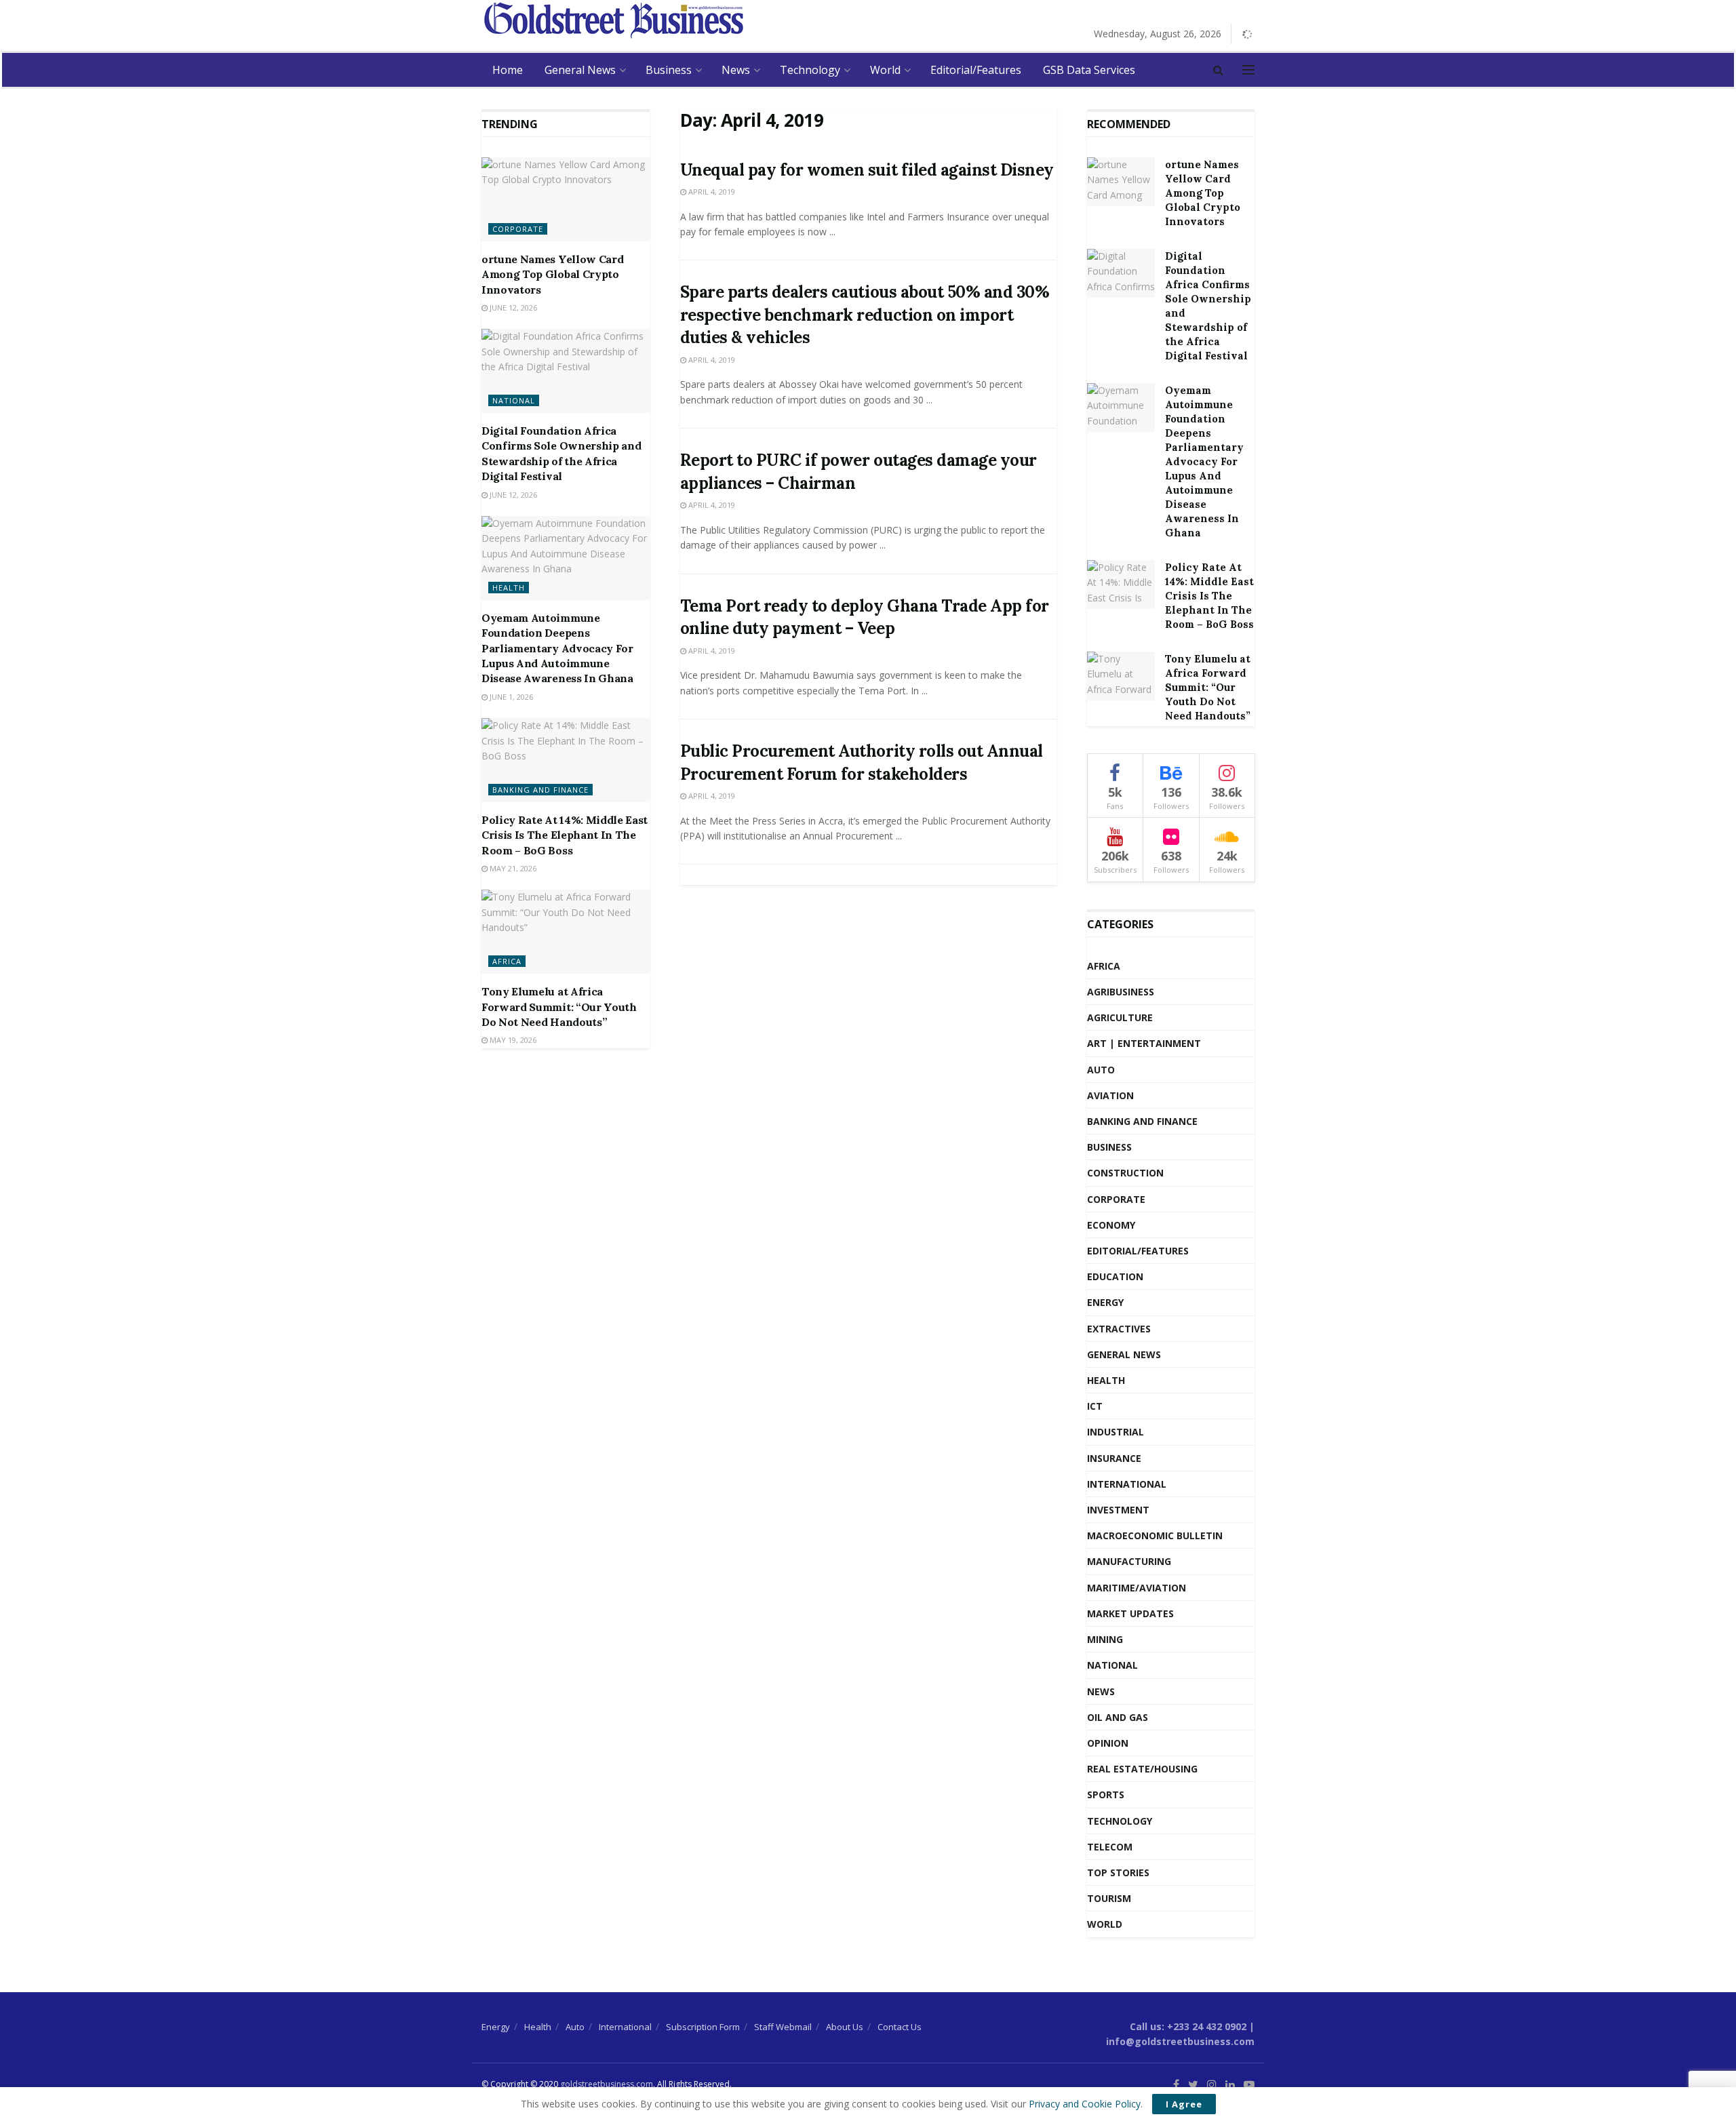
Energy (1105, 1302)
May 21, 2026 (512, 868)
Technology (810, 70)
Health (509, 588)
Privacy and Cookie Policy (1085, 2104)
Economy (1111, 1225)
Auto (1101, 1070)
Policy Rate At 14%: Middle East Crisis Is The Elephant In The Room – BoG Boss (565, 835)
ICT (1095, 1406)
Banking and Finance (540, 790)
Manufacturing (1129, 1561)
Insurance (1114, 1458)
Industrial (1116, 1432)
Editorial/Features (976, 70)
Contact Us (900, 2027)
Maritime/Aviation (1137, 1588)
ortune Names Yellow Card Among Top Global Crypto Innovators (552, 274)
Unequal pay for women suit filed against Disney (867, 170)
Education (1115, 1276)
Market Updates (1130, 1613)
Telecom (1110, 1847)
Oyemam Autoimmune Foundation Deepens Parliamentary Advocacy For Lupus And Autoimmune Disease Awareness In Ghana (557, 648)
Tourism (1109, 1898)
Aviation (1110, 1095)
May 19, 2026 (512, 1040)
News (736, 70)
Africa (507, 961)
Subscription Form (703, 2027)
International (1127, 1484)
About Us (845, 2027)
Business (669, 70)
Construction (1125, 1173)
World (885, 70)
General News (580, 70)
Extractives (1119, 1329)
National (514, 400)
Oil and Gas (1118, 1717)
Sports (1106, 1795)
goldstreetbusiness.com (607, 2084)
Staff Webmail (783, 2027)
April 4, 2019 (711, 192)
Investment (1118, 1510)
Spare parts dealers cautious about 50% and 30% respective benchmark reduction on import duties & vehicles (865, 315)
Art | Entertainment (1144, 1043)
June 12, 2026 (512, 308)
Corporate (518, 229)
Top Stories (1118, 1872)
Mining (1105, 1639)
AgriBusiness (1121, 992)
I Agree (1184, 2104)
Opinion (1108, 1743)
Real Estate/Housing (1142, 1769)
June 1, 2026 (510, 697)
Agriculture (1120, 1017)
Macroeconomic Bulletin (1155, 1535)
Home (508, 70)
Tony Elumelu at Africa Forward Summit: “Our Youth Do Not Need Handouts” (559, 1007)
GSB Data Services (1089, 70)
